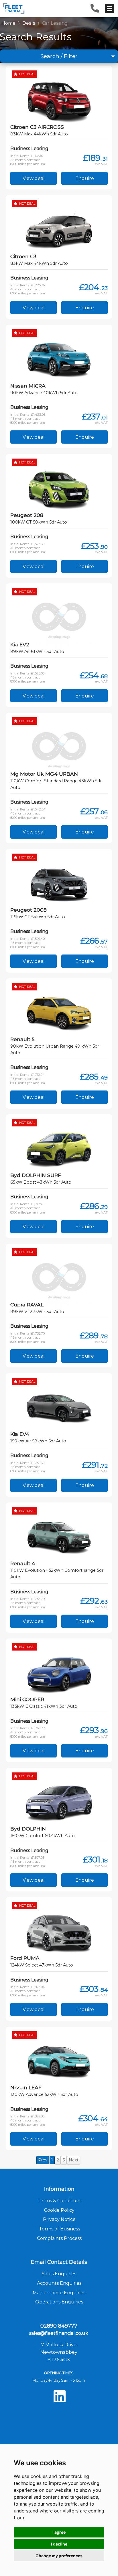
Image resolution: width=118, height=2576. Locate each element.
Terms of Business (59, 2229)
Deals (29, 23)
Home (8, 23)
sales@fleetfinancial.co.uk (59, 2333)
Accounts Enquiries (59, 2283)
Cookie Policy (59, 2210)
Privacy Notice (59, 2219)
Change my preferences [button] (59, 2556)
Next (74, 2160)
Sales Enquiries (59, 2274)
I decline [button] (59, 2544)
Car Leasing (55, 23)
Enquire (85, 178)
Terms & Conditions (59, 2201)
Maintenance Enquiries (59, 2293)
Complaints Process (59, 2238)
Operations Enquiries (59, 2302)
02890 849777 (59, 2326)
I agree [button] (59, 2532)
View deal (34, 178)
